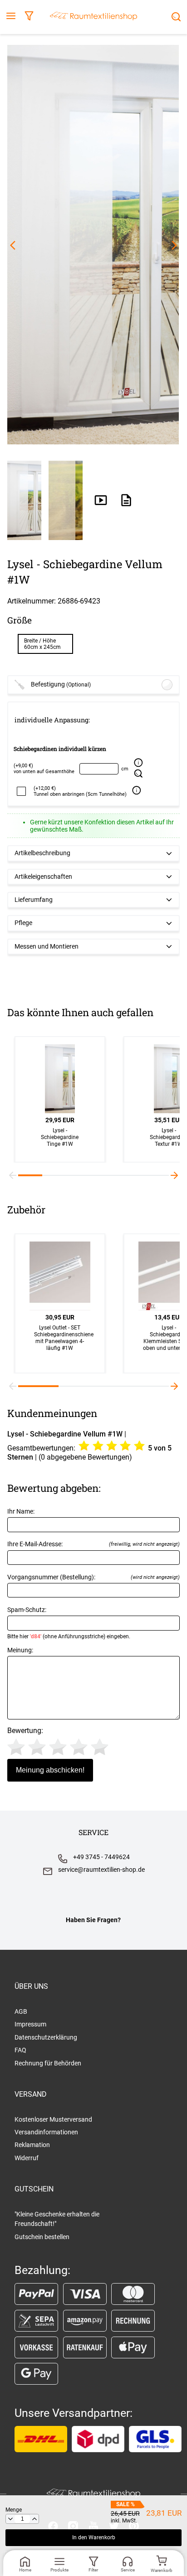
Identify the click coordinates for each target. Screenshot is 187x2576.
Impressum (30, 2024)
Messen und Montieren (47, 947)
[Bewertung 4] (79, 1747)
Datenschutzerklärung (46, 2037)
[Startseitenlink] (93, 17)
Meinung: (20, 1650)
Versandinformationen (46, 2132)
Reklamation (32, 2145)
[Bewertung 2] (37, 1747)
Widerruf (27, 2158)
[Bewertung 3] (58, 1747)
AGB (21, 2011)
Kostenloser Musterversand (53, 2119)
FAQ (20, 2050)
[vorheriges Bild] (13, 245)
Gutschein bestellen (42, 2237)
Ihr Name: (21, 1512)
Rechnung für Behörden (48, 2063)
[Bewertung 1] (16, 1747)
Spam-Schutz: (69, 1623)
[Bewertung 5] (100, 1747)
